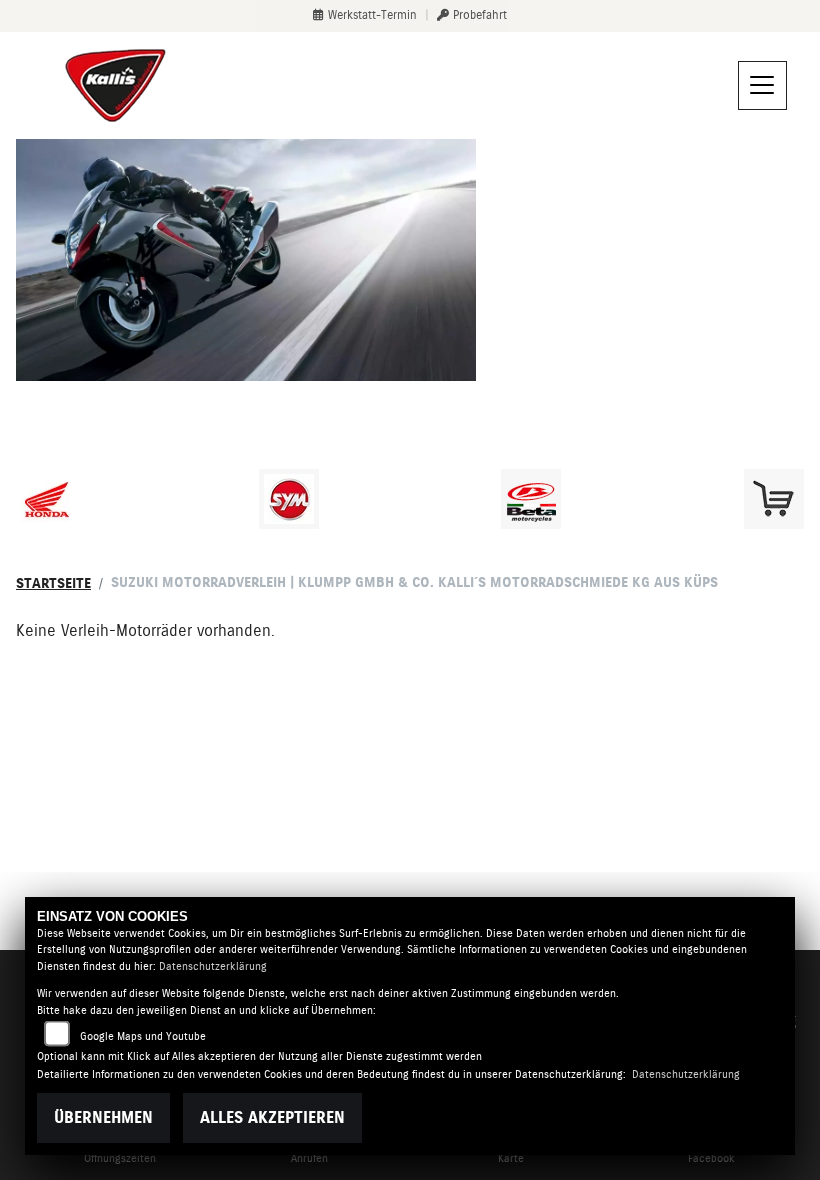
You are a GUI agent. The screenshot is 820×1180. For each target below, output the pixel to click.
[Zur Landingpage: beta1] (531, 499)
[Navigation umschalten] (763, 86)
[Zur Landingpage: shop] (774, 499)
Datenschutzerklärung (213, 966)
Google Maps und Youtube (143, 1036)
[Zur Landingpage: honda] (46, 499)
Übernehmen (103, 1117)
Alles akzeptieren (272, 1117)
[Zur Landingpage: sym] (289, 499)
